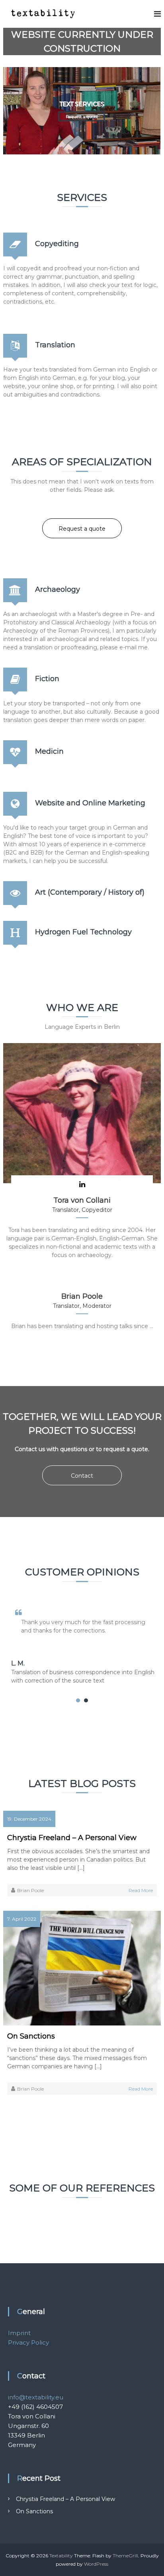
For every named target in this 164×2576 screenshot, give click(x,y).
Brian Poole (30, 1890)
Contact (82, 1476)
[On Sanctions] (82, 1968)
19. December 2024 (29, 1819)
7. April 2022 (22, 1919)
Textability (61, 2556)
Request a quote (82, 116)
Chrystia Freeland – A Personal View (72, 1838)
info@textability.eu (36, 2397)
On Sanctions (31, 2036)
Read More (141, 1890)
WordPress (96, 2564)
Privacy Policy (28, 2342)
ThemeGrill (125, 2556)
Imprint (19, 2333)
